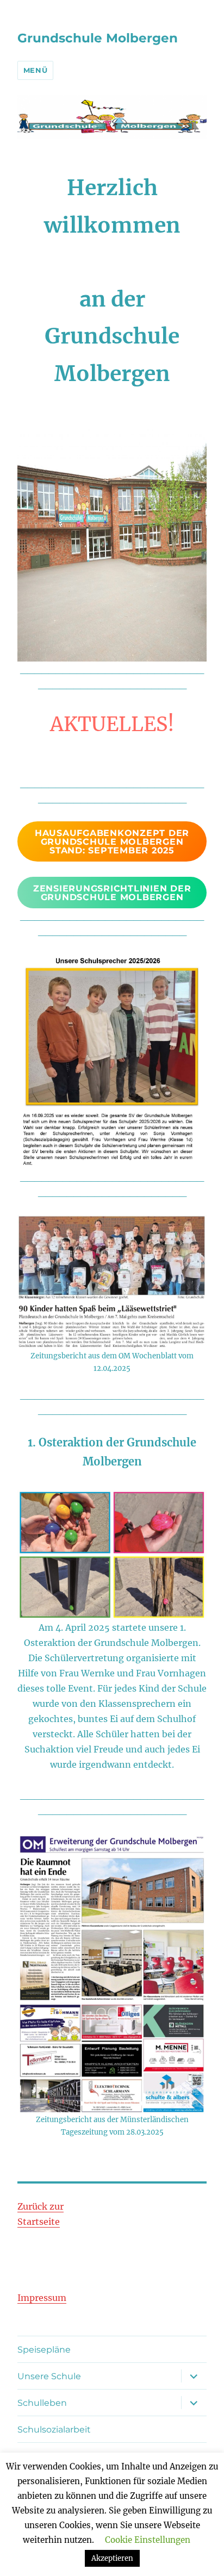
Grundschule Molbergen (98, 38)
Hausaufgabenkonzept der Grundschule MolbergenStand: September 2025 (112, 842)
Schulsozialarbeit (54, 2430)
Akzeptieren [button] (112, 2558)
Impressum (42, 2298)
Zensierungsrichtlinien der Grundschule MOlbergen (112, 893)
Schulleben (42, 2403)
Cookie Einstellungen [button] (148, 2540)
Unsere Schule (49, 2376)
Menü (35, 70)
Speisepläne (44, 2350)
